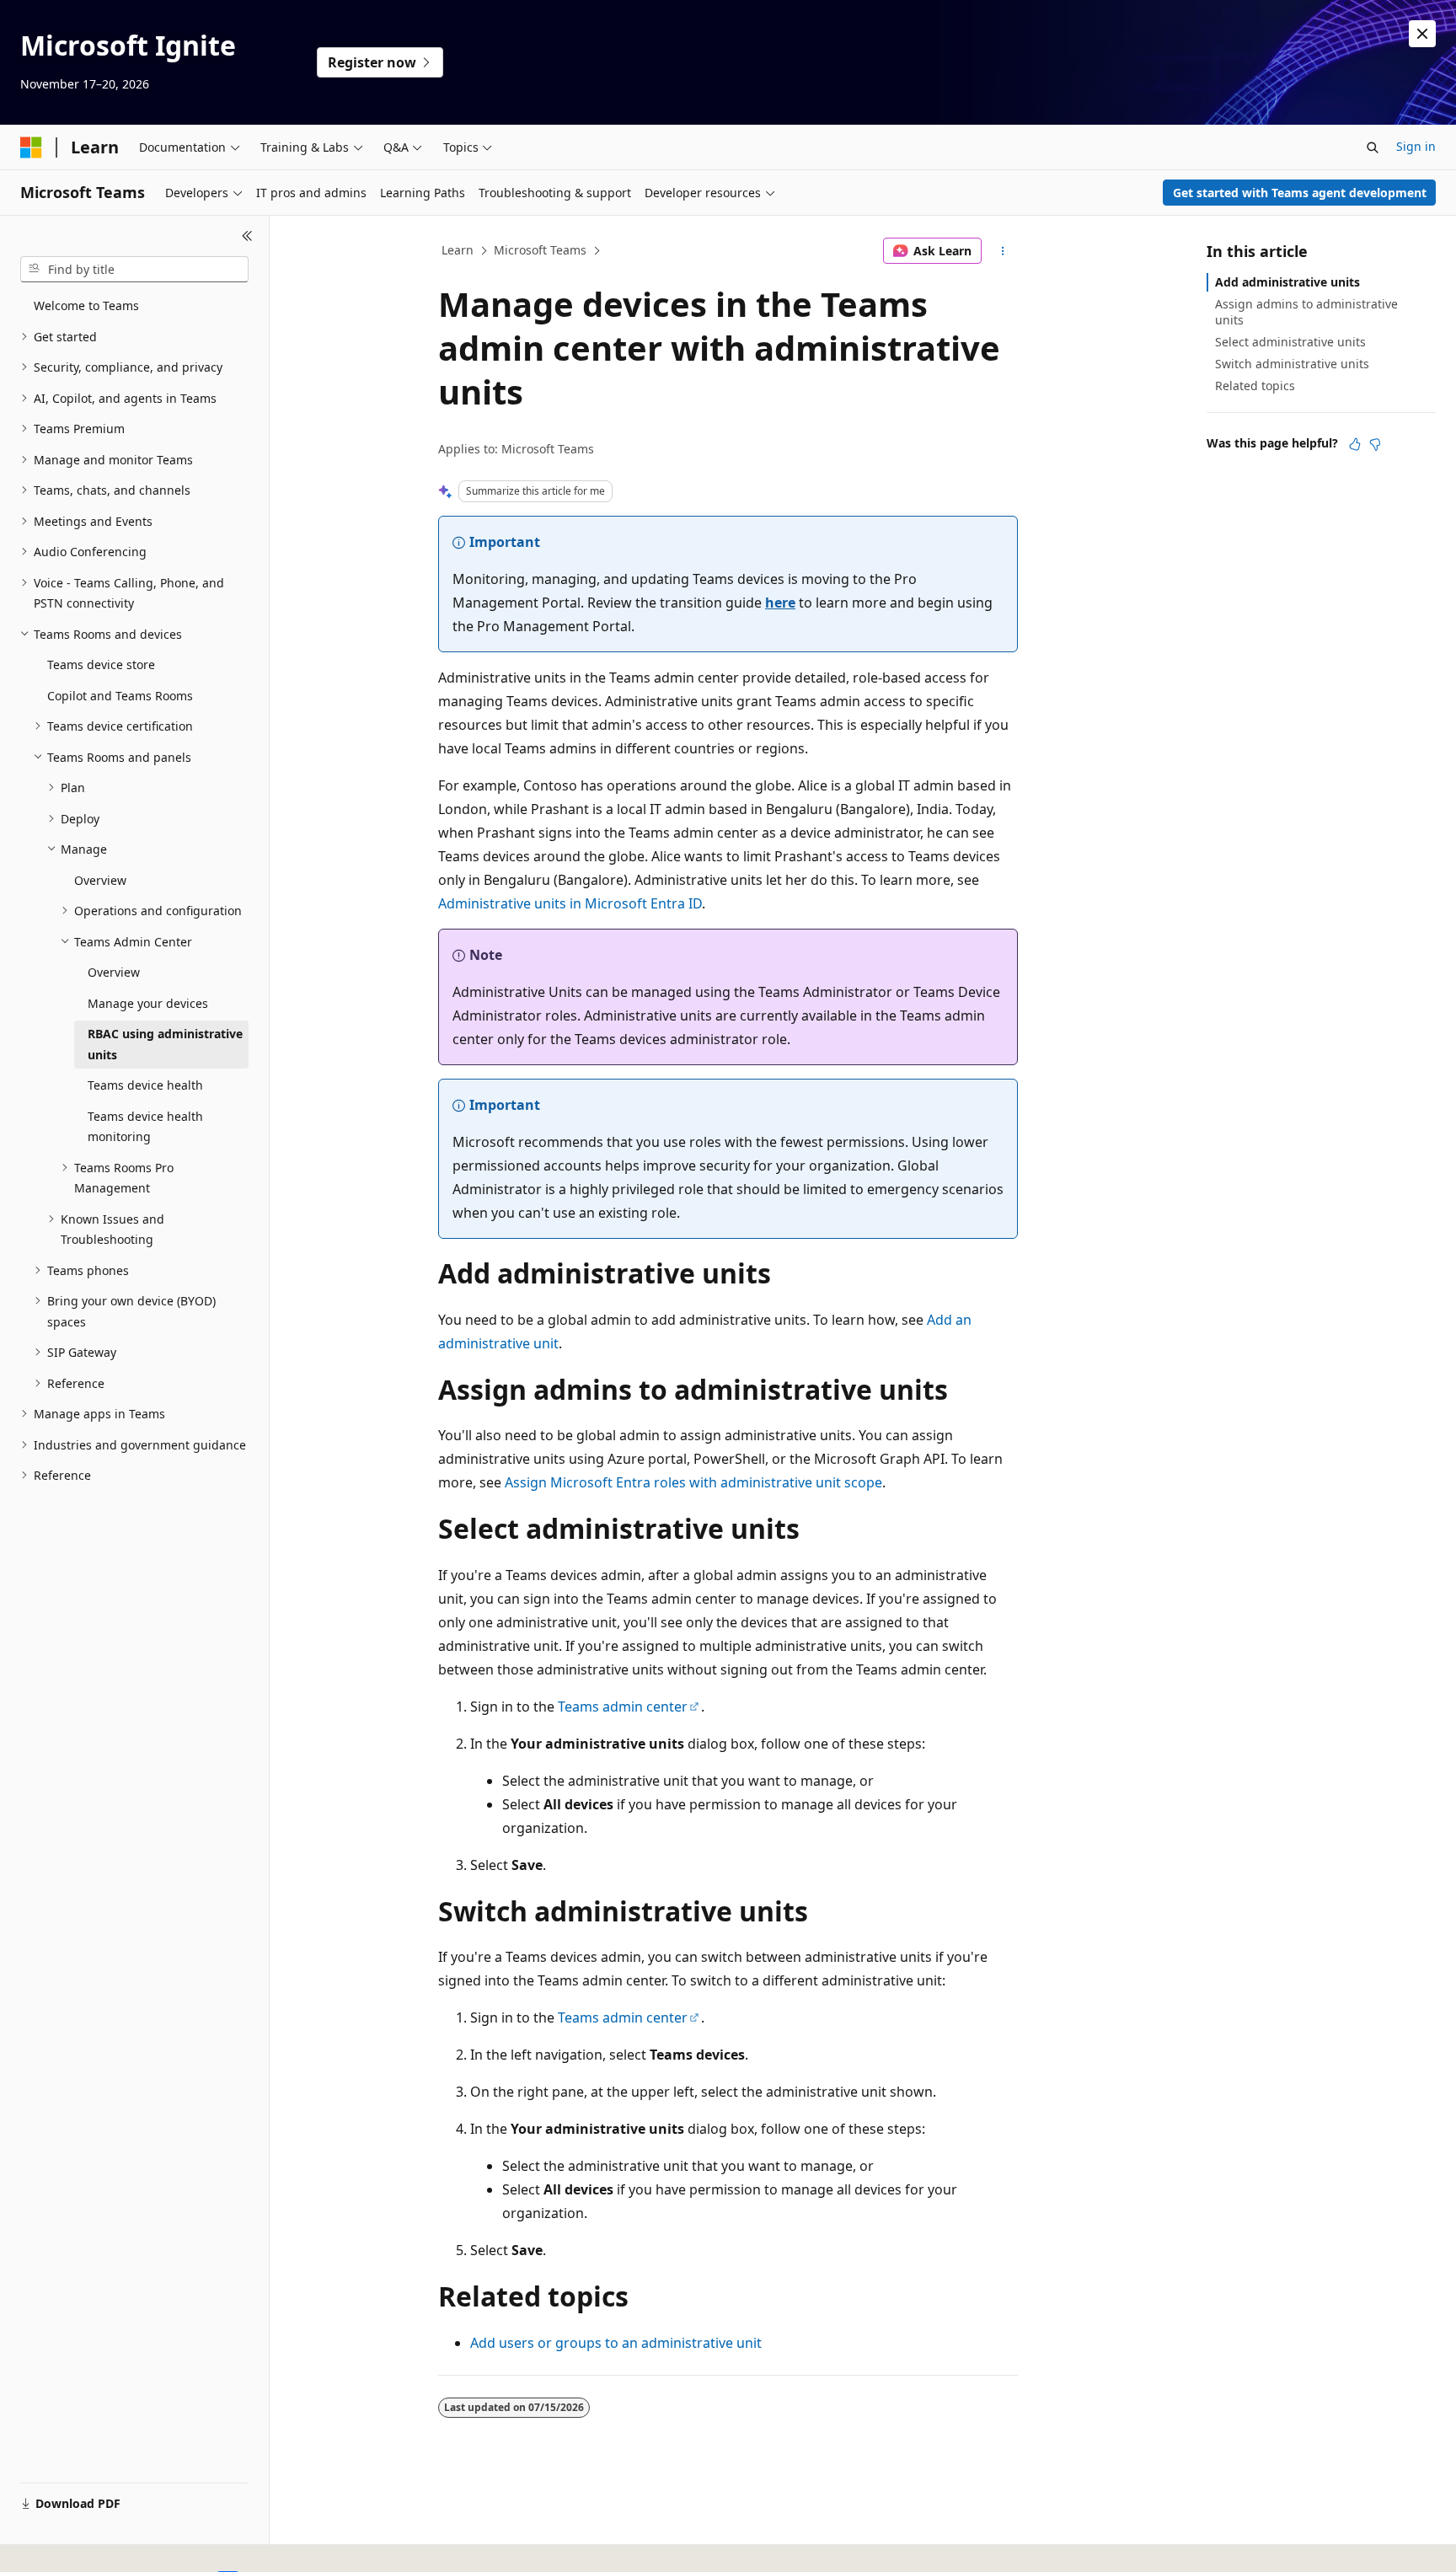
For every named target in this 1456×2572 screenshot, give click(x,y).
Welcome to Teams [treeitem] (86, 305)
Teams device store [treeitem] (101, 664)
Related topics (1255, 386)
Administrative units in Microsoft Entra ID (570, 903)
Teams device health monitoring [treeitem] (145, 1127)
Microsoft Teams (540, 250)
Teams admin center (623, 1707)
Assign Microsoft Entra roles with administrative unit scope (693, 1482)
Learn (458, 250)
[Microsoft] (31, 147)
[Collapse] (247, 236)
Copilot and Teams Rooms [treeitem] (120, 696)
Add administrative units (1287, 282)
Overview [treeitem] (100, 880)
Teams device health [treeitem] (145, 1085)
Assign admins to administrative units (1306, 311)
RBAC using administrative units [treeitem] (165, 1044)
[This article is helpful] (1355, 444)
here (780, 603)
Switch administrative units (1292, 364)
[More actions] (1003, 251)
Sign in (1416, 146)
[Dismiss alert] (1422, 34)
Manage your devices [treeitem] (148, 1003)
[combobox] (134, 270)
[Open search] (1373, 147)
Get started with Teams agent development (1300, 193)
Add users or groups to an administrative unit (616, 2343)
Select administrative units (1290, 342)
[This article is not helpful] (1375, 444)
